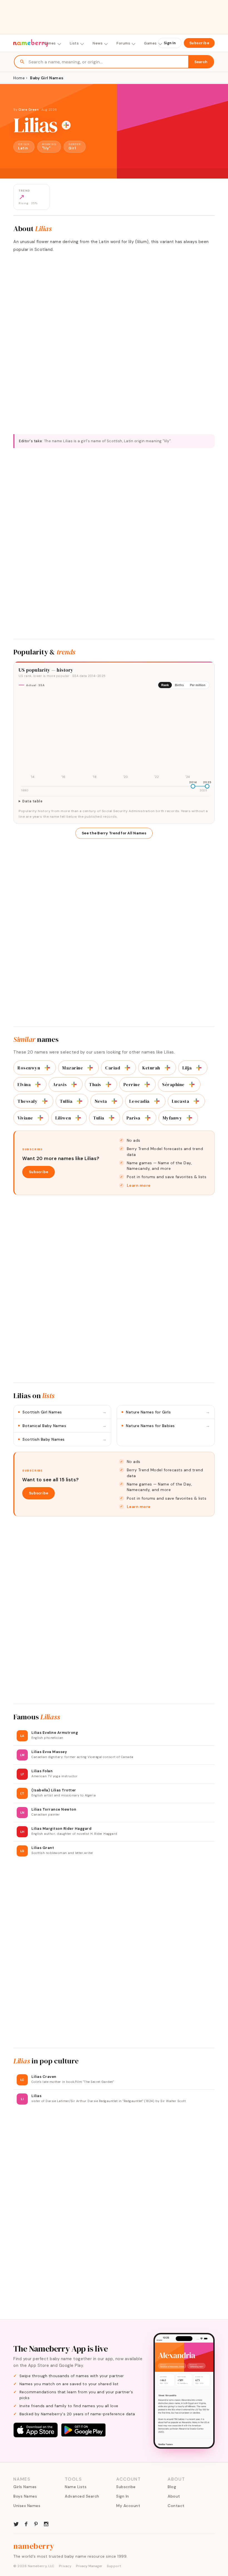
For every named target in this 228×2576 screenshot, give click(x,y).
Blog (172, 2487)
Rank (165, 685)
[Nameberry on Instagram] (46, 2523)
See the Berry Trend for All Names (114, 833)
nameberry (34, 2546)
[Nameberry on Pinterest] (36, 2523)
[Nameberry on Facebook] (26, 2523)
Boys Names (25, 2496)
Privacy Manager (89, 2566)
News (98, 43)
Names (50, 43)
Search (201, 62)
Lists (74, 43)
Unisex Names (27, 2506)
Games (150, 43)
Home (19, 78)
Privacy (65, 2566)
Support (114, 2566)
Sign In (170, 43)
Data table (32, 801)
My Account (128, 2506)
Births (179, 685)
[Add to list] (66, 125)
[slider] (193, 786)
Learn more (139, 1185)
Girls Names (25, 2487)
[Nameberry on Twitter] (16, 2523)
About (174, 2496)
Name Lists (76, 2487)
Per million (198, 685)
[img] (114, 737)
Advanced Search (82, 2496)
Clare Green (29, 110)
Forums (123, 43)
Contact (176, 2506)
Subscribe (199, 43)
